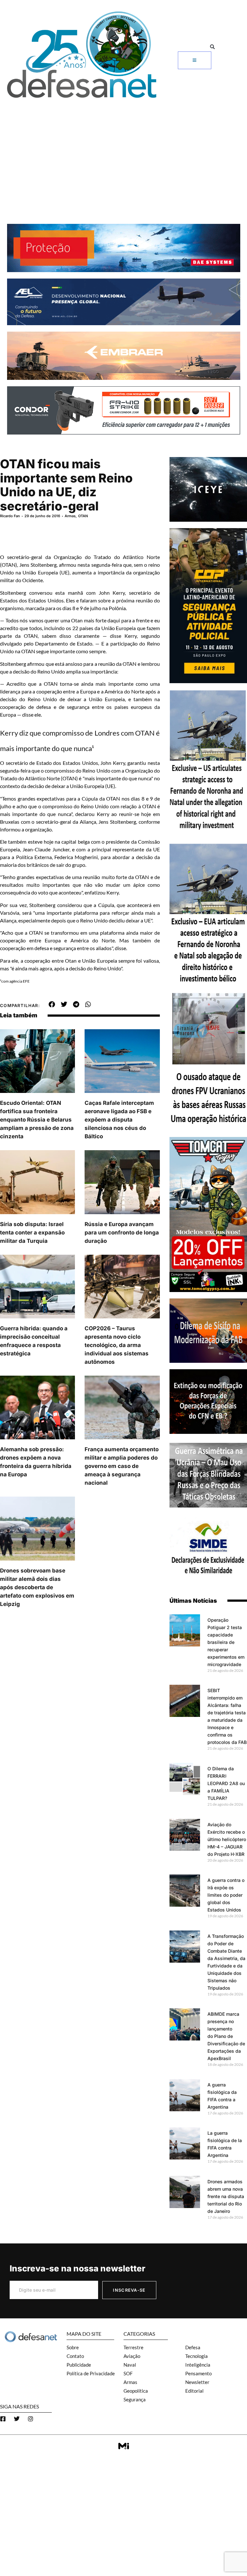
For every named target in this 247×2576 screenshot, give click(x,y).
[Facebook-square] (3, 2419)
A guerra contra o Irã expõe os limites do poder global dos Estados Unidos (226, 1895)
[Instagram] (31, 2419)
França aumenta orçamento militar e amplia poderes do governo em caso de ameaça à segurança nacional (122, 1466)
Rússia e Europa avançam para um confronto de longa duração (122, 1233)
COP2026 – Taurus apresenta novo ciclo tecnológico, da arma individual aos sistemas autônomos (117, 1345)
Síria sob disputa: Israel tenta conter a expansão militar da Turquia (32, 1233)
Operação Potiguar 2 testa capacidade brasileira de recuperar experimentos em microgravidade (226, 1642)
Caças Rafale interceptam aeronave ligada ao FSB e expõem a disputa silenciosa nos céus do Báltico (119, 1120)
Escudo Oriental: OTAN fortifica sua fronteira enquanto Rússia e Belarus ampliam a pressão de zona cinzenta (37, 1120)
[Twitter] (17, 2419)
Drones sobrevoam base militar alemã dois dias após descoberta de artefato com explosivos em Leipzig (37, 1587)
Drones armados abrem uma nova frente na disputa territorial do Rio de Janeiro (226, 2196)
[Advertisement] (123, 150)
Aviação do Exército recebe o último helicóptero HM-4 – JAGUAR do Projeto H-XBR (227, 1839)
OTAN (83, 516)
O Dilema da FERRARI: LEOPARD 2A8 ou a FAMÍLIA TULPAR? (226, 1783)
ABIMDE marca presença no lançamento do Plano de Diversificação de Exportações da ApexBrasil (226, 2036)
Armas (70, 516)
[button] (212, 47)
